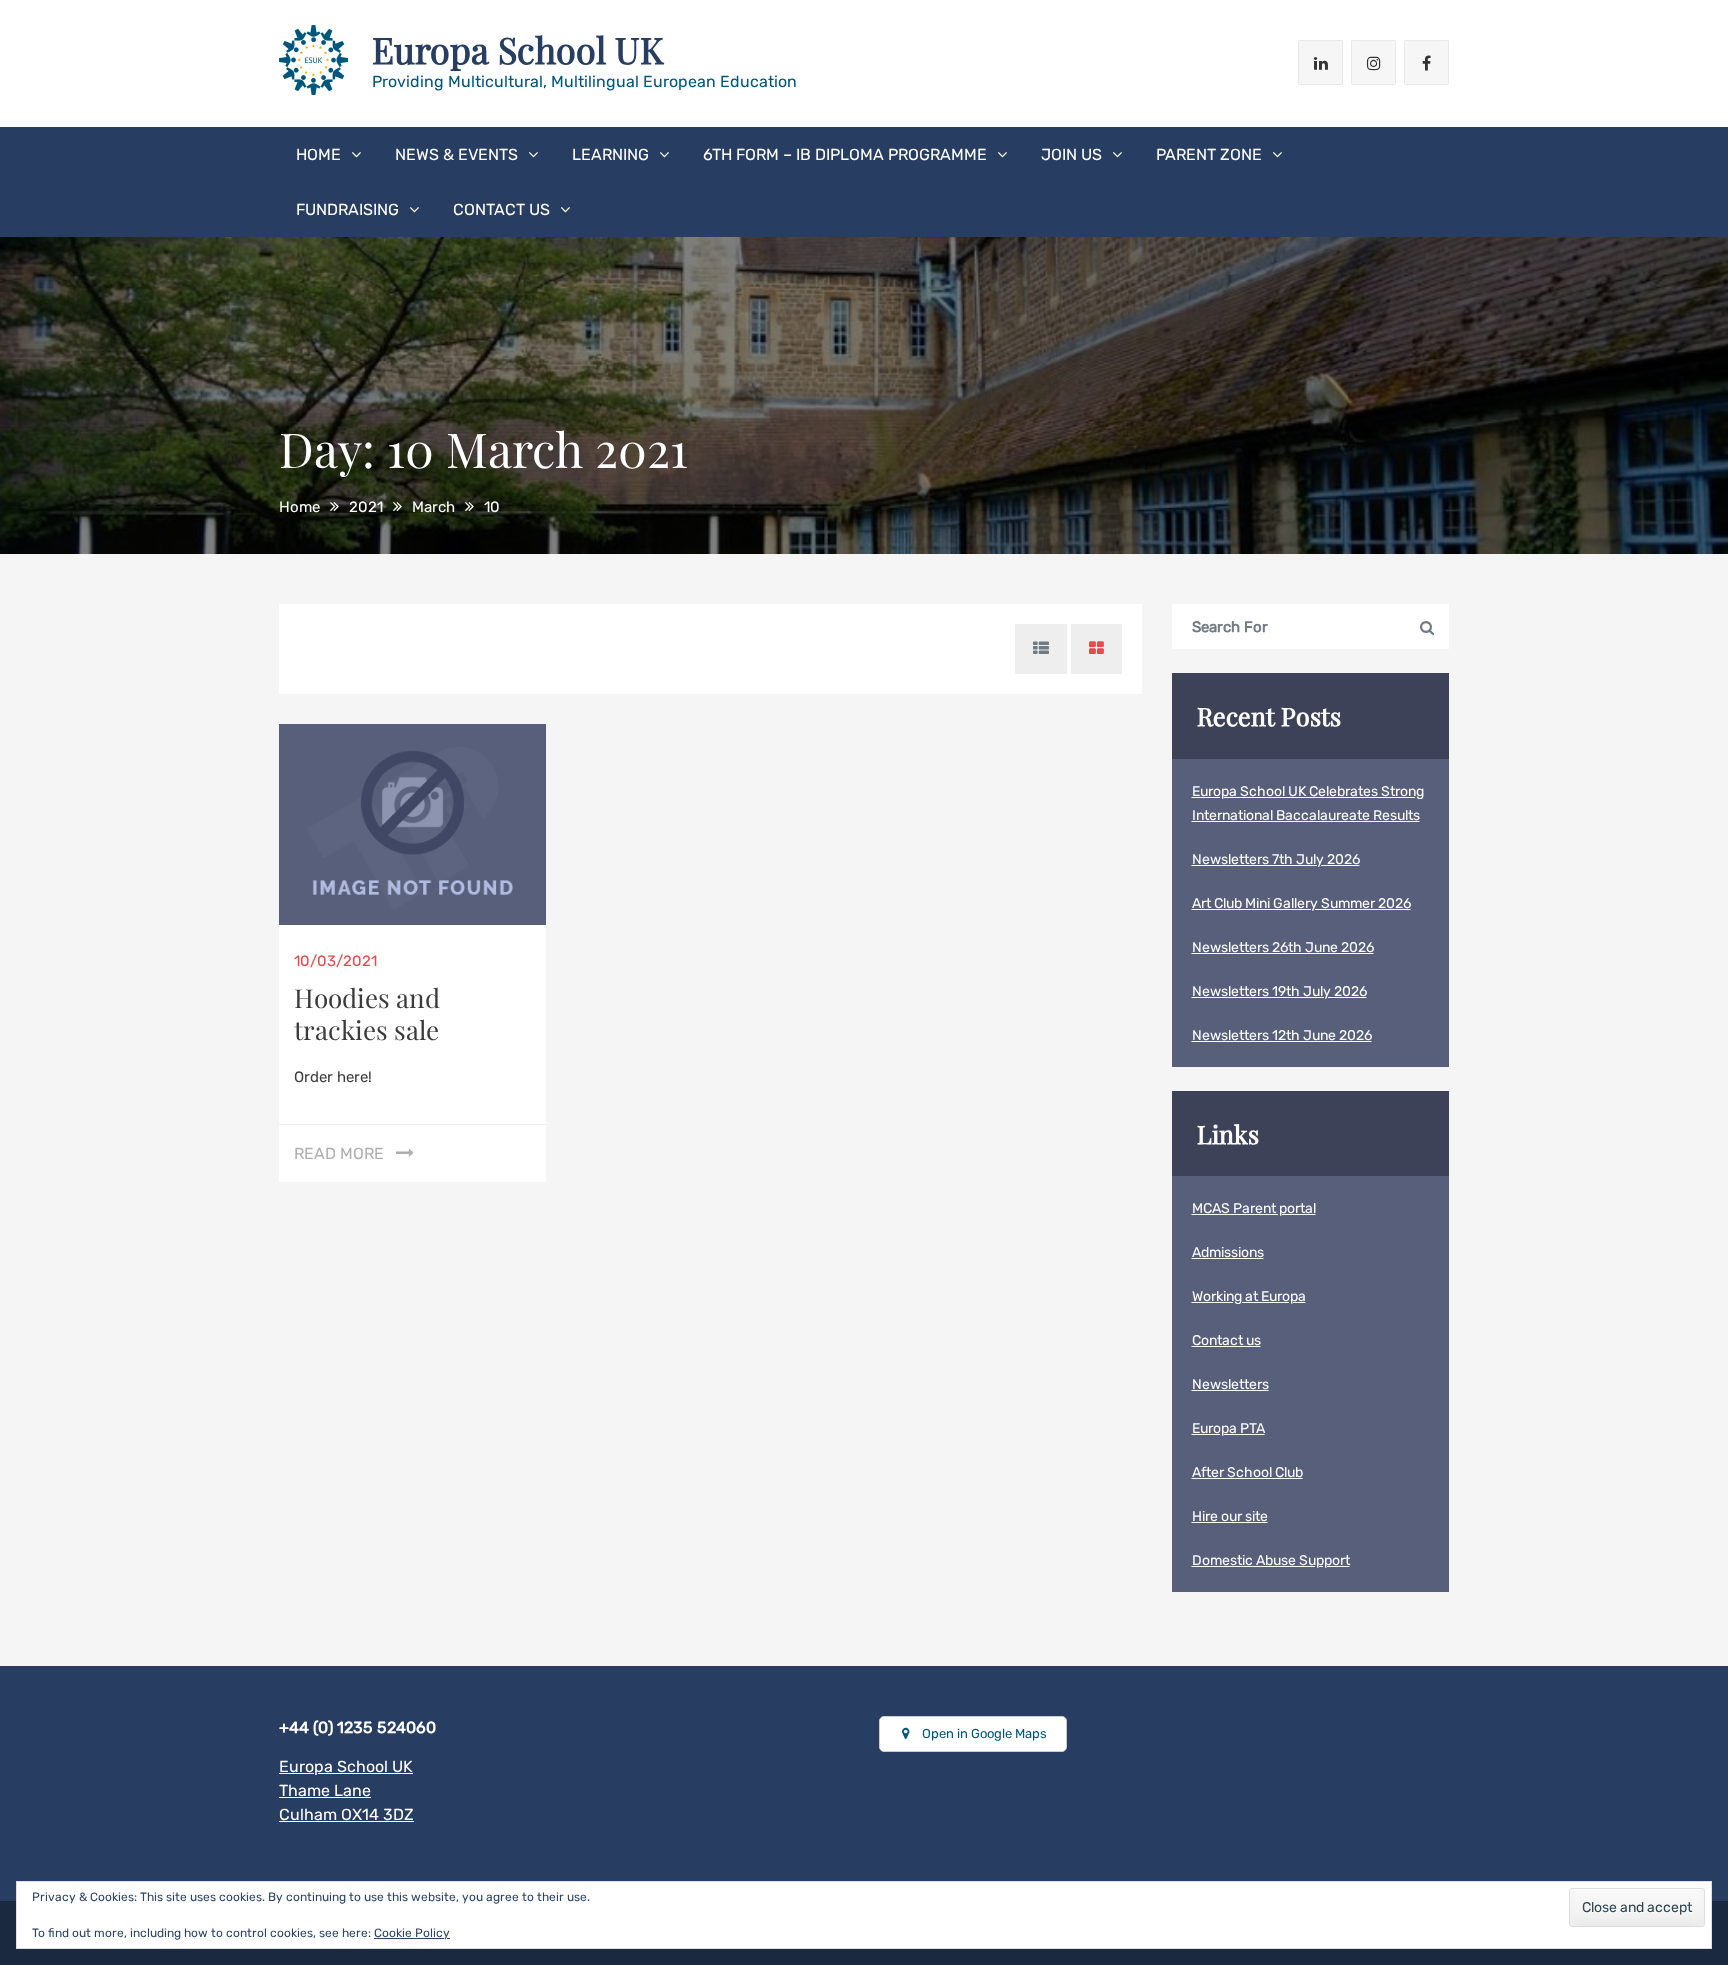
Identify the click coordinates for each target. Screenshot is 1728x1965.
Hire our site (1230, 1516)
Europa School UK (518, 49)
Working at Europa (1249, 1296)
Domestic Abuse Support (1271, 1560)
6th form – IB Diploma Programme (845, 154)
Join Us (1071, 154)
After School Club (1247, 1472)
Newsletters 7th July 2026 (1276, 859)
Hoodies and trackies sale (367, 1013)
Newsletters (1230, 1384)
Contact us (501, 209)
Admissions (1228, 1252)
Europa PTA (1228, 1428)
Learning (610, 154)
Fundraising (347, 209)
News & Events (456, 154)
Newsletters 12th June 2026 (1282, 1035)
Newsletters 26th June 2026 (1283, 947)
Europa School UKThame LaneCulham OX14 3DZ (346, 1790)
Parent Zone (1209, 154)
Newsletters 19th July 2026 (1279, 991)
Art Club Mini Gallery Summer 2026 (1301, 903)
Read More (339, 1153)
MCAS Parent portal (1254, 1208)
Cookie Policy (412, 1933)
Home (318, 154)
